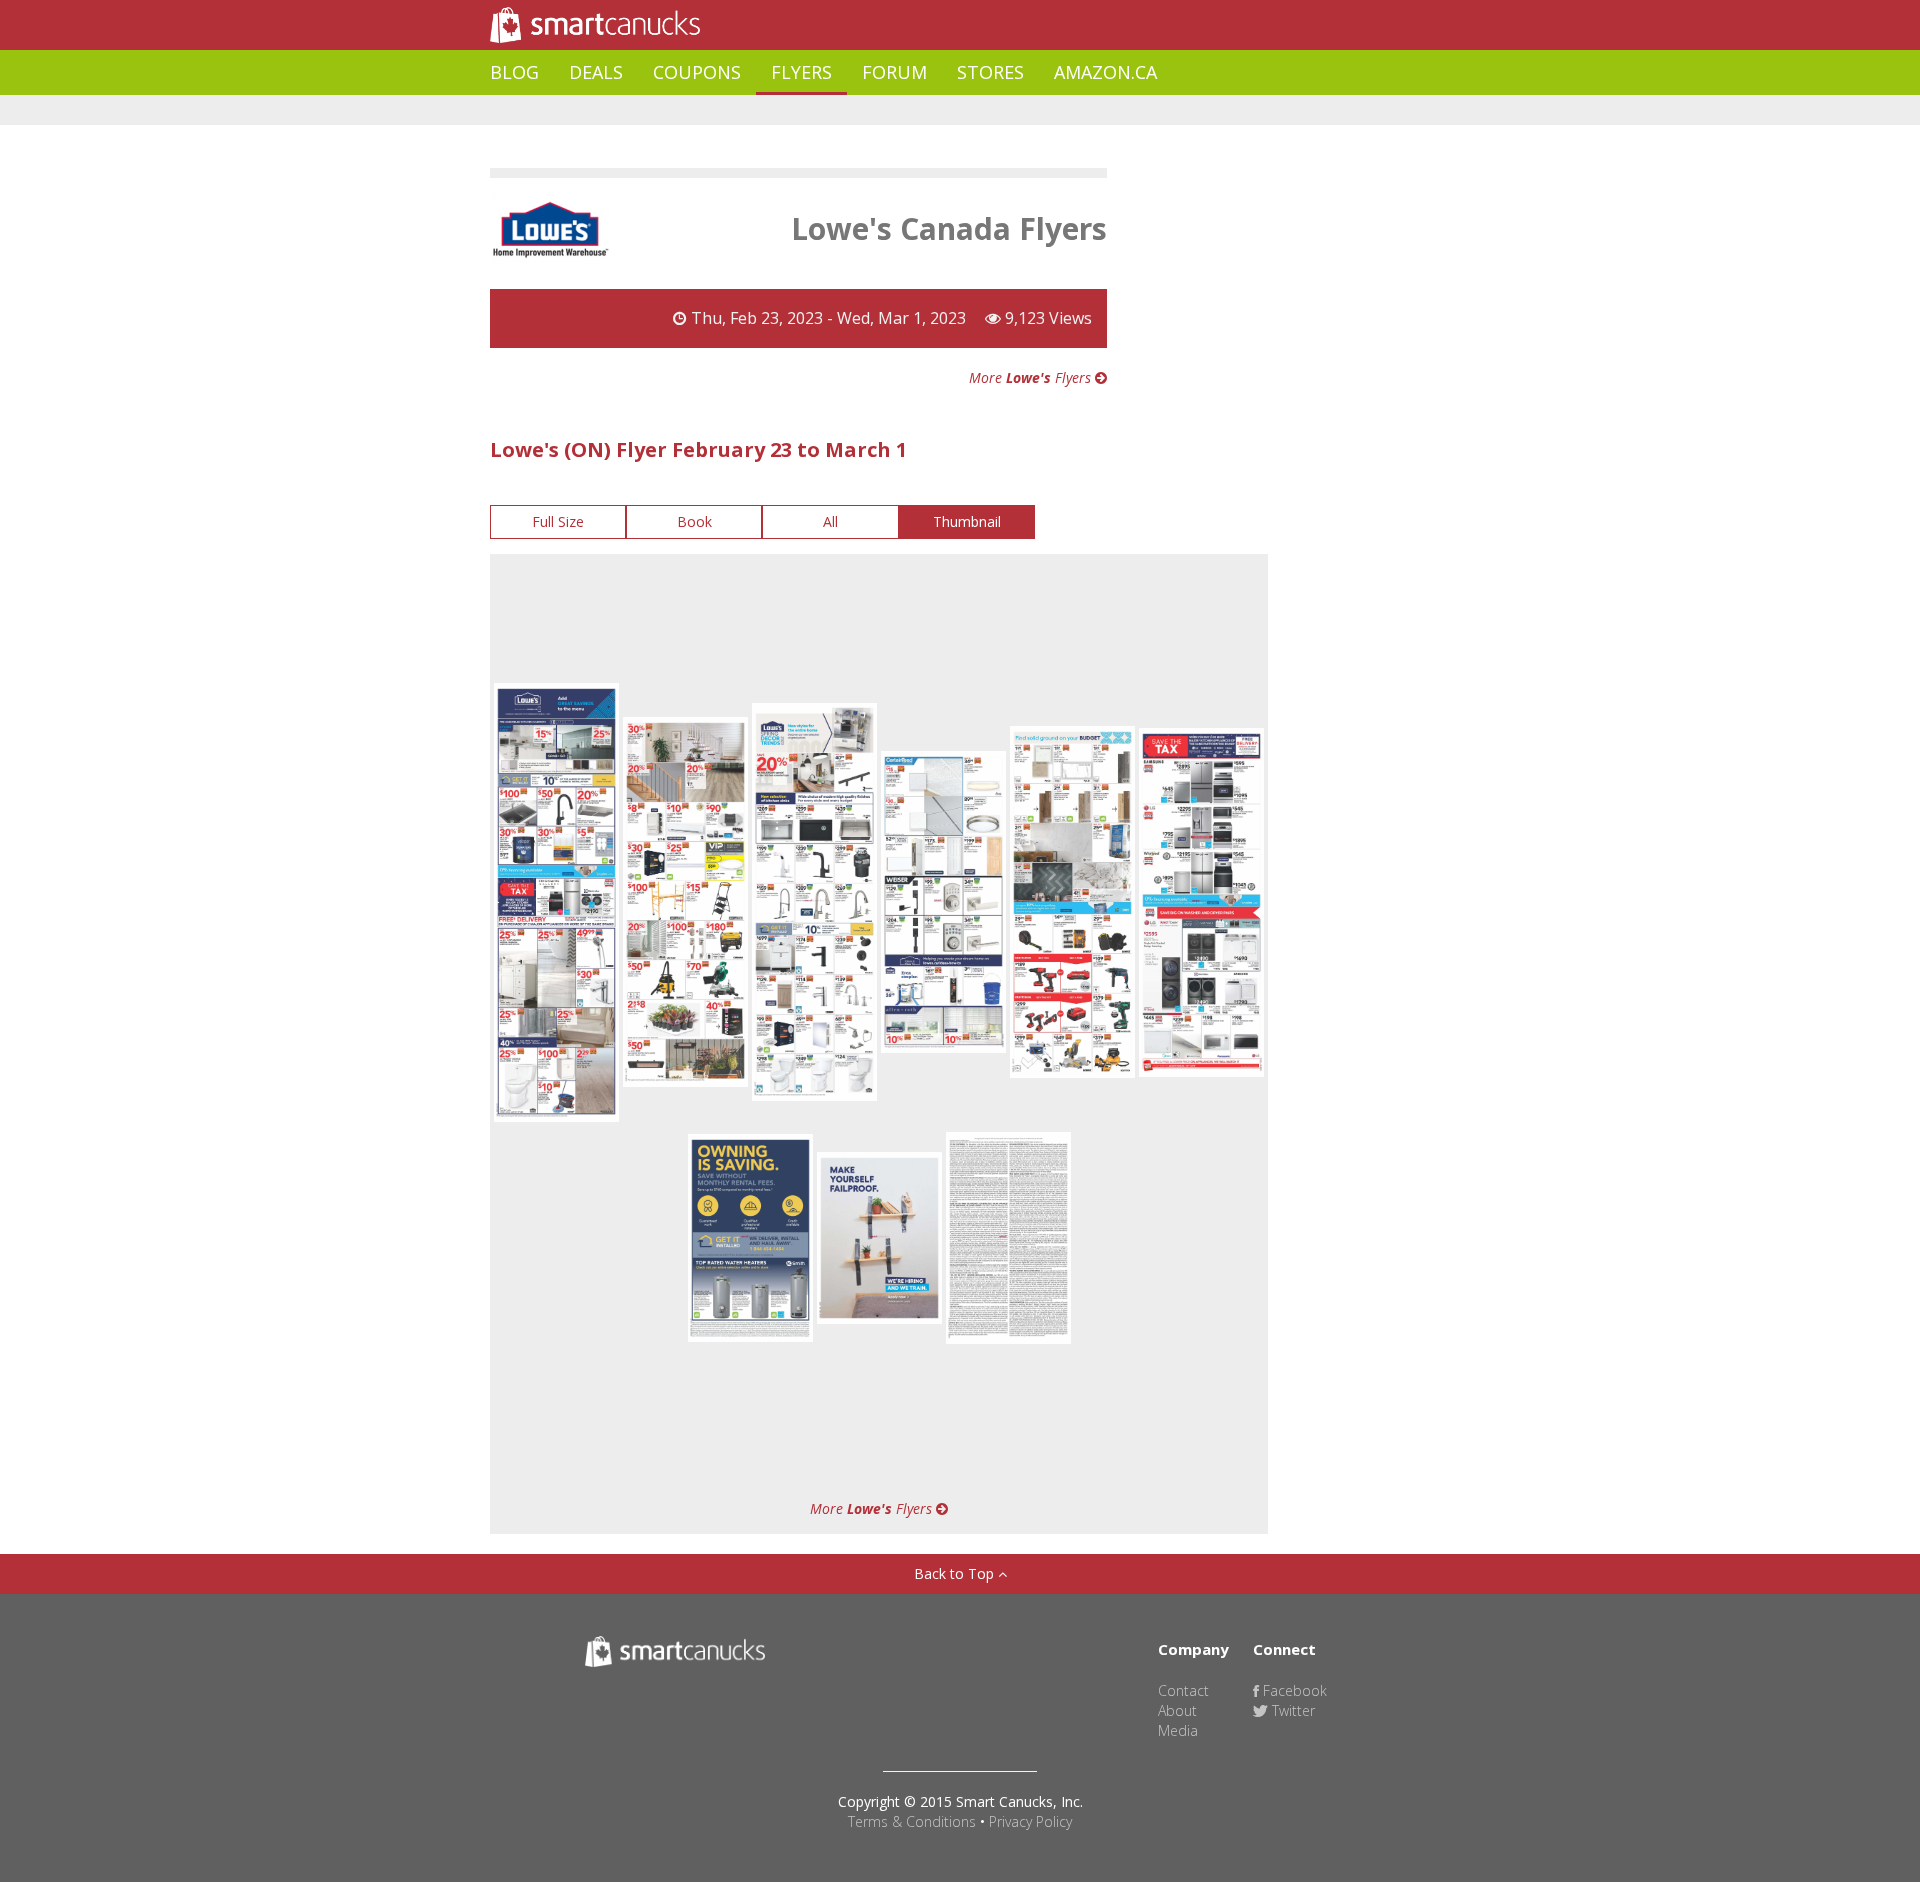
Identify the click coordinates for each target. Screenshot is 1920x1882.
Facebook (1293, 1690)
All (830, 521)
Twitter (1291, 1710)
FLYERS (801, 72)
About (1177, 1710)
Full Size (558, 521)
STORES (990, 72)
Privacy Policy (1030, 1821)
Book (694, 521)
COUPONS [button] (697, 72)
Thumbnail (967, 521)
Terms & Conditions (912, 1821)
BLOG (514, 72)
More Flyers (1032, 377)
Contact (1183, 1690)
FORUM (894, 72)
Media (1178, 1730)
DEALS (596, 72)
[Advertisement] (854, 110)
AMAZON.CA (1105, 72)
